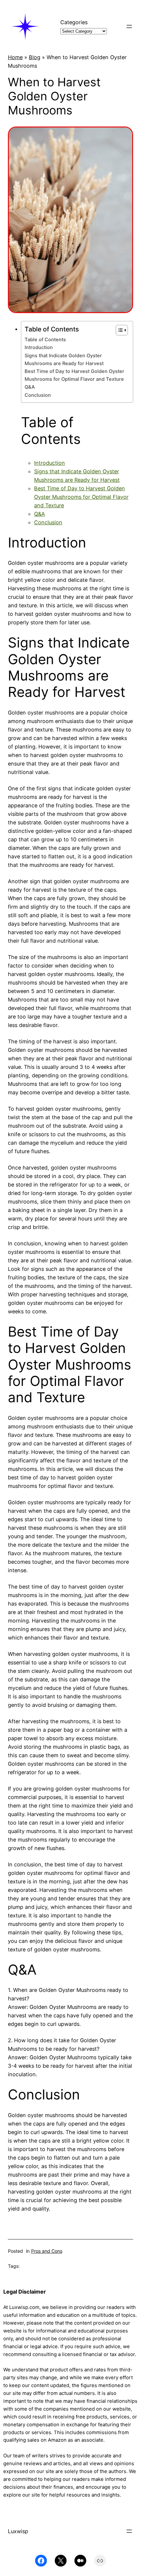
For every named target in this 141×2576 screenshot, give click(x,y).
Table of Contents (45, 340)
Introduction (39, 347)
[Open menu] (129, 26)
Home (15, 57)
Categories (74, 22)
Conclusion (38, 395)
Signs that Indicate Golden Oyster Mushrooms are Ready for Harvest (64, 359)
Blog (35, 57)
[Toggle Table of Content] (119, 330)
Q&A (30, 387)
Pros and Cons (47, 2251)
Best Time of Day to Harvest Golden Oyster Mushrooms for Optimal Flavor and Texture (74, 375)
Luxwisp (18, 2531)
